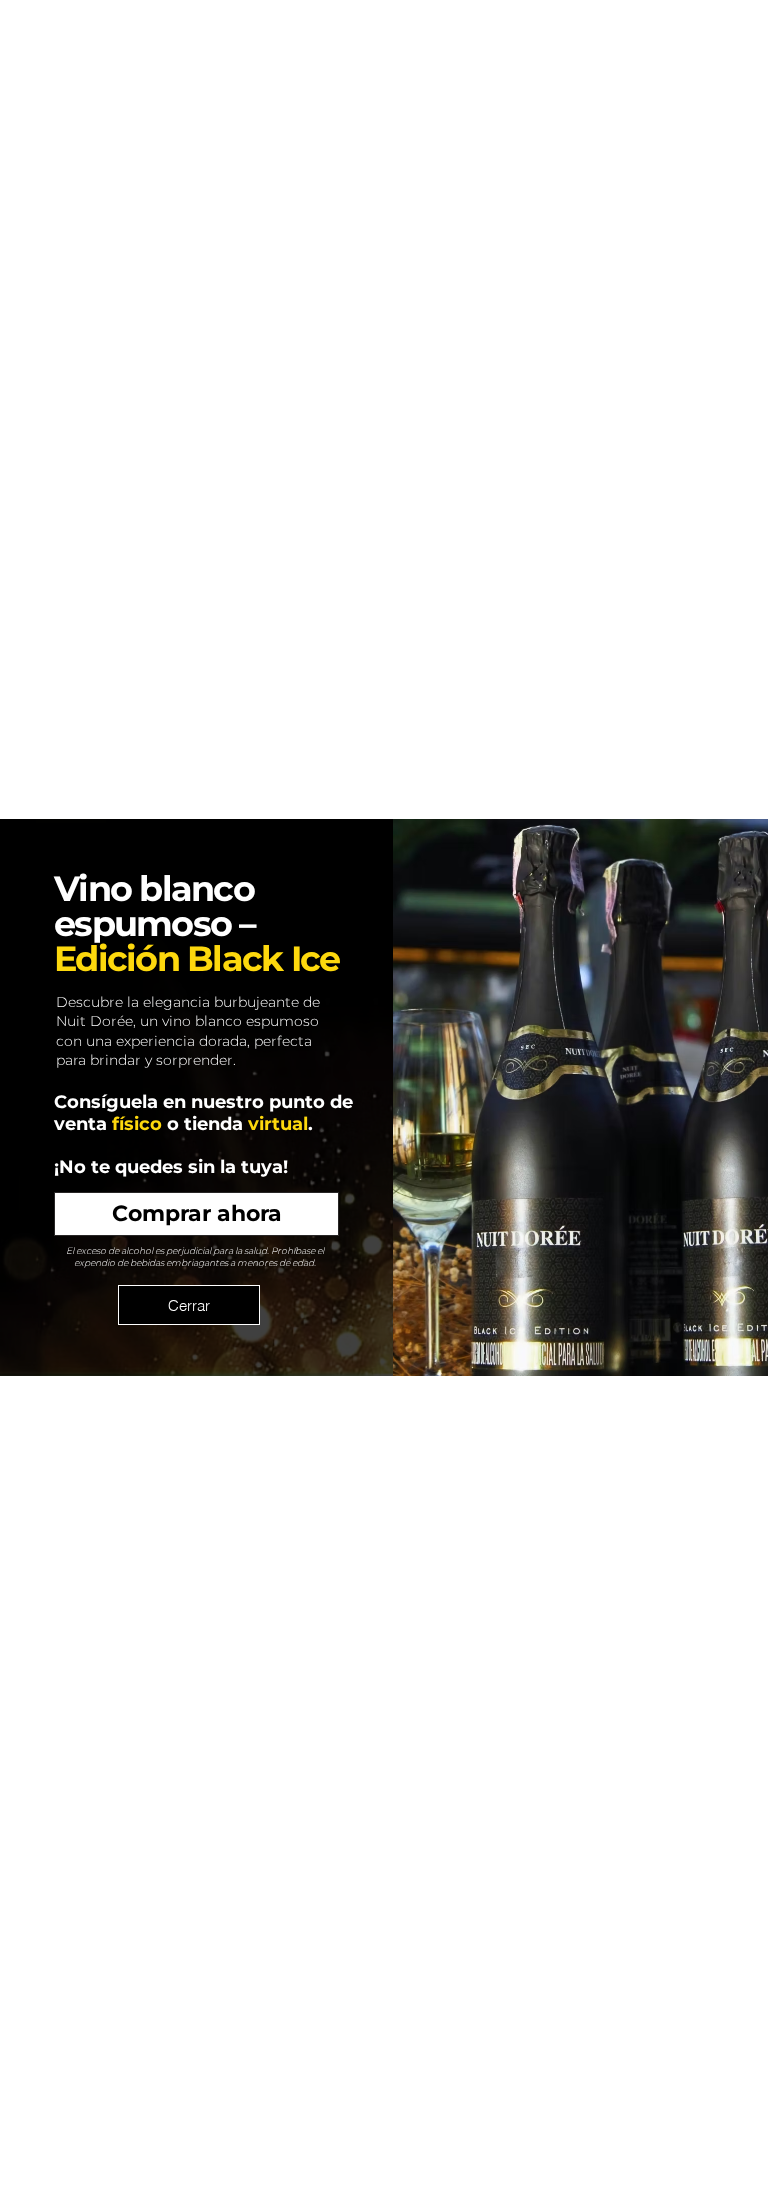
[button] (189, 1305)
